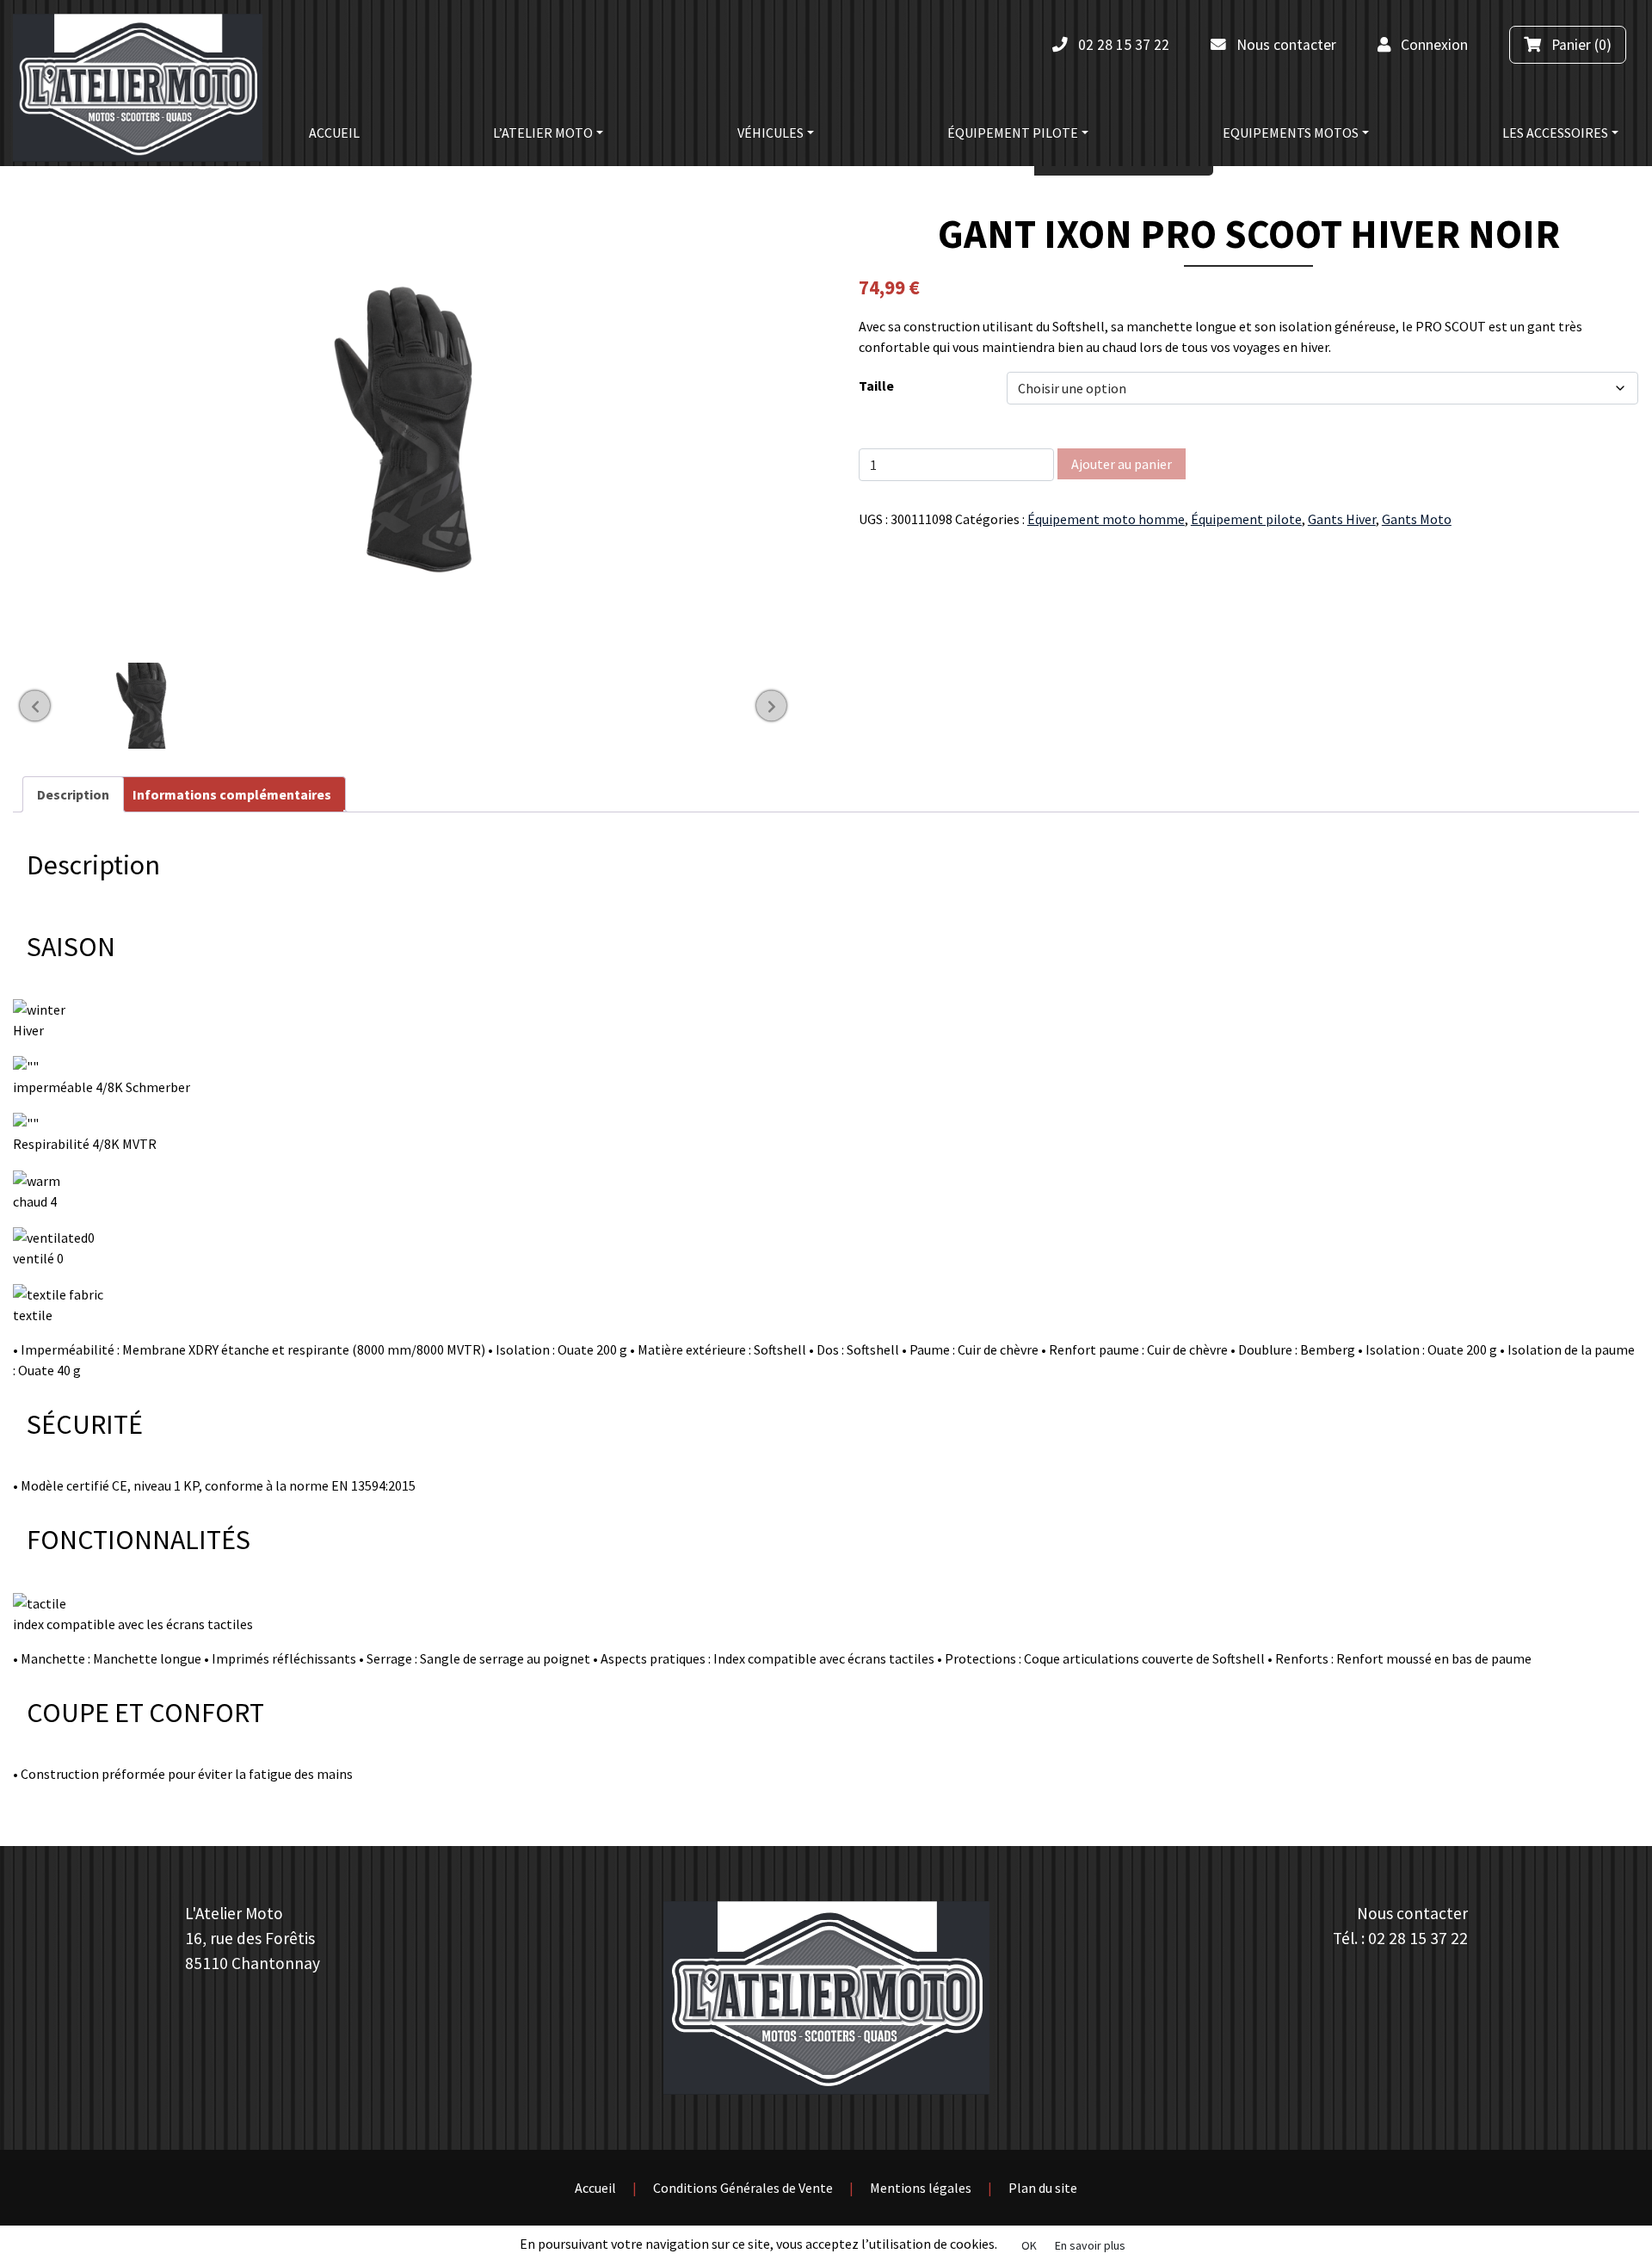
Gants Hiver (1342, 519)
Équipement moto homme (1106, 519)
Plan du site (1043, 2188)
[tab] (73, 794)
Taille (876, 386)
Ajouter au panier (1122, 464)
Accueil (595, 2188)
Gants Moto (1417, 519)
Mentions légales (921, 2188)
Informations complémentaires (232, 794)
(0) (1580, 45)
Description (73, 794)
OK (1029, 2245)
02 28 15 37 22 (1418, 1938)
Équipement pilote (1246, 519)
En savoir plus (1090, 2245)
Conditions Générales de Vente (743, 2188)
